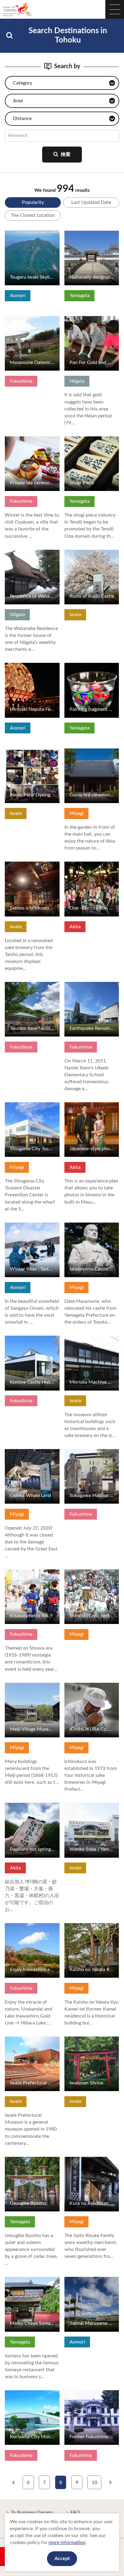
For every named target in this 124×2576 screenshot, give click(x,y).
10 (95, 2483)
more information (67, 2543)
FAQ (75, 2512)
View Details (18, 233)
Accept (62, 2559)
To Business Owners (32, 2512)
